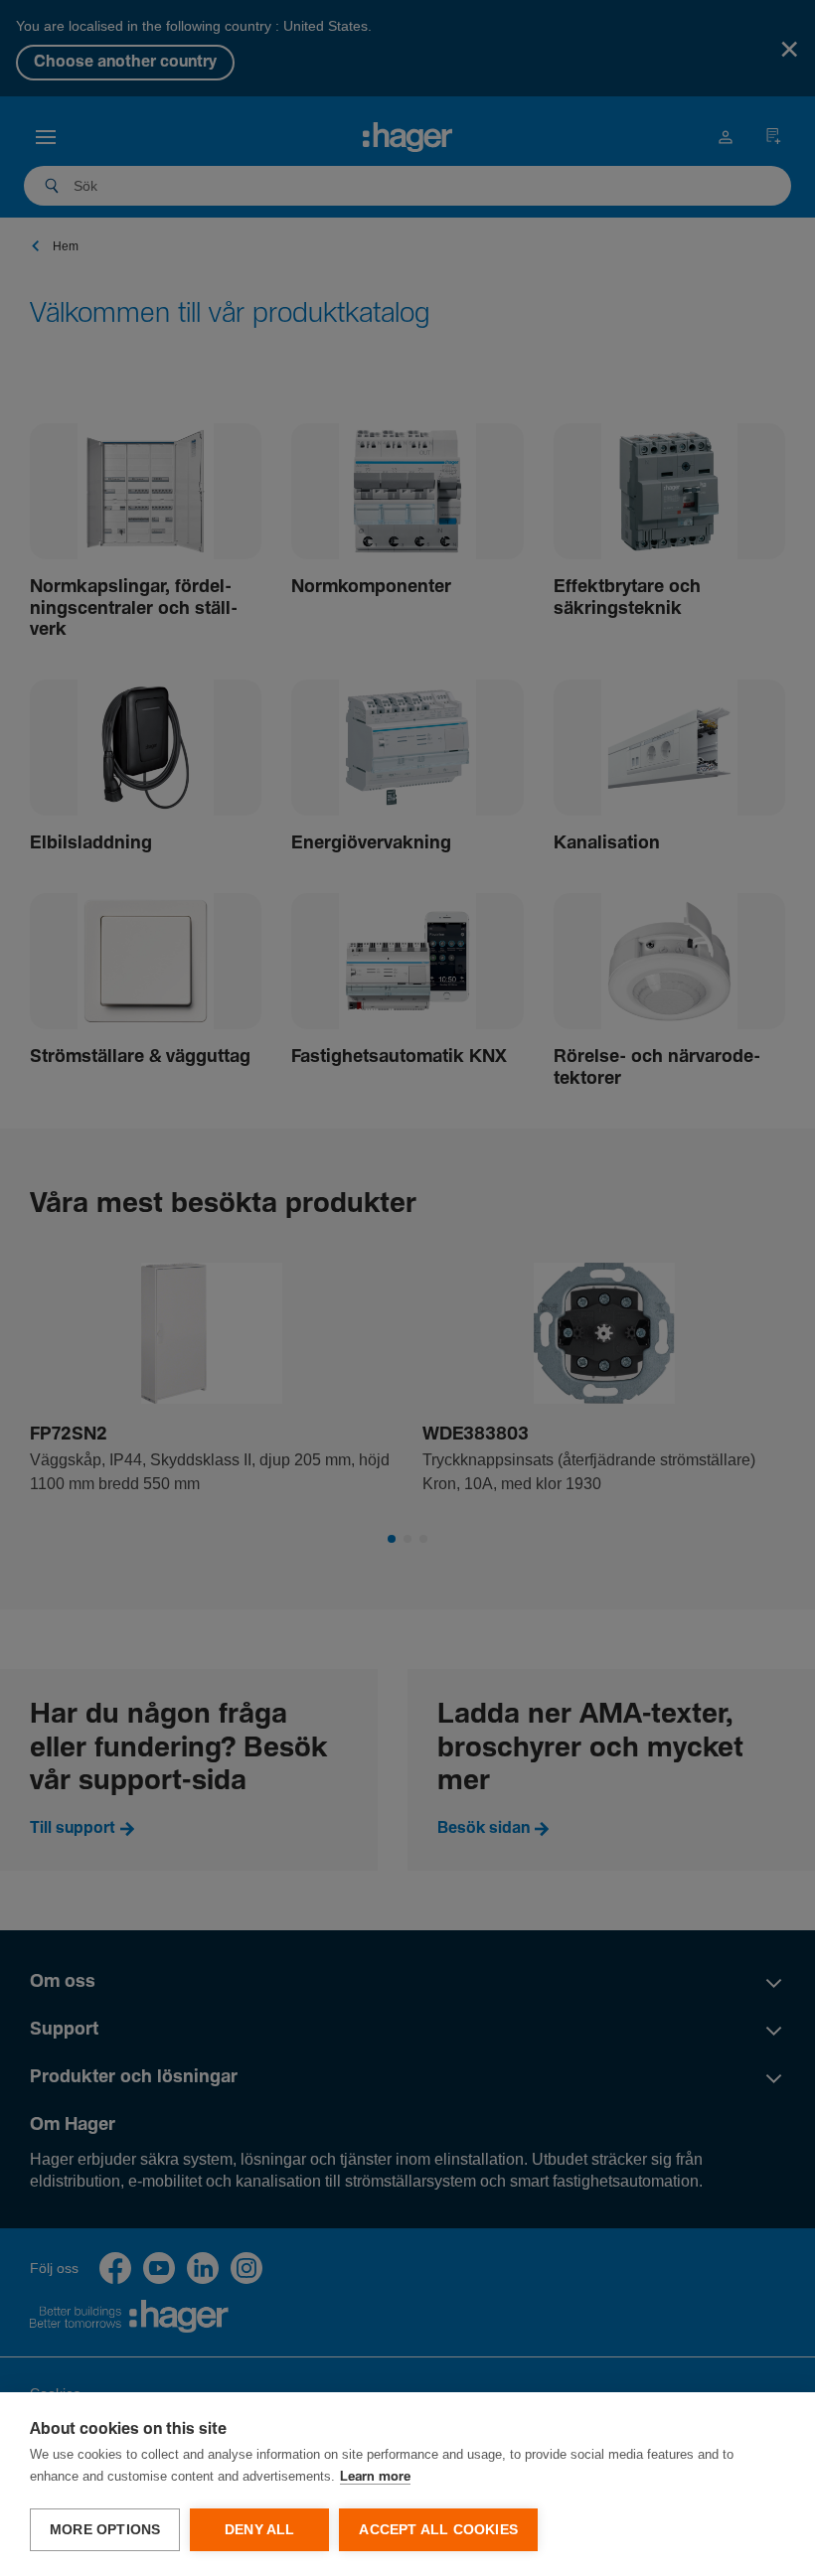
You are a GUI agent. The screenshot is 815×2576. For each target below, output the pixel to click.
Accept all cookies (438, 2530)
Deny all (260, 2530)
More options (105, 2530)
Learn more (375, 2477)
